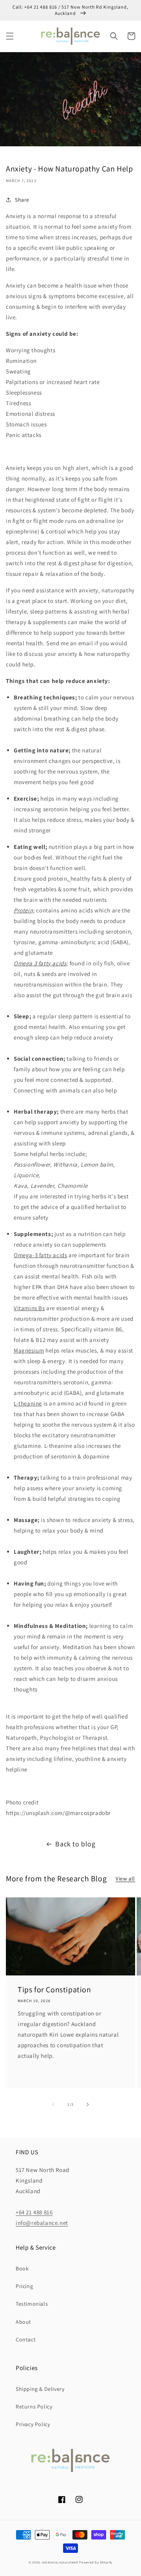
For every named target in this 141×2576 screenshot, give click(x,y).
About (23, 2322)
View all (125, 1879)
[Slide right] (88, 2104)
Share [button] (22, 200)
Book (22, 2268)
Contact (26, 2339)
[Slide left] (53, 2104)
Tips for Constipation (54, 1990)
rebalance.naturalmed (60, 2562)
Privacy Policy (33, 2424)
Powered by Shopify (96, 2562)
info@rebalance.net (42, 2223)
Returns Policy (34, 2407)
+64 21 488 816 (34, 2212)
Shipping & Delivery (40, 2389)
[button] (10, 36)
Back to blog (75, 1844)
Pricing (24, 2286)
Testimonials (32, 2304)
